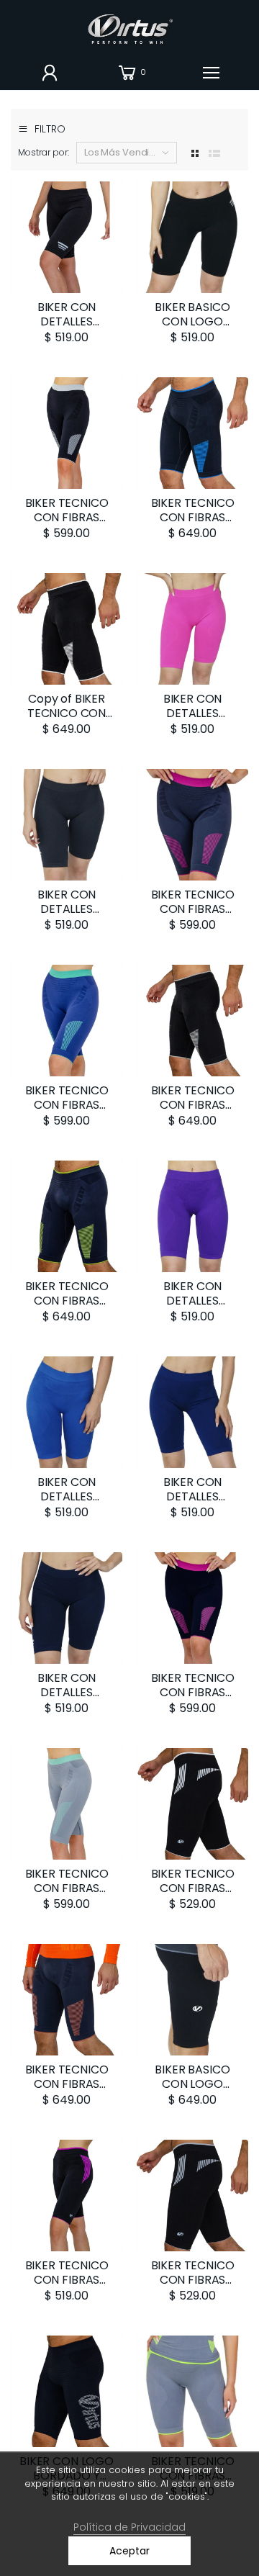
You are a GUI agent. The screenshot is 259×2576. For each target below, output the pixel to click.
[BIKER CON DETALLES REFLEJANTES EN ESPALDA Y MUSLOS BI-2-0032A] (67, 237)
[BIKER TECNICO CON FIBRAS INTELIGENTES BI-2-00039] (67, 2196)
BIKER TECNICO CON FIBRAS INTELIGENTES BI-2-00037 (66, 524)
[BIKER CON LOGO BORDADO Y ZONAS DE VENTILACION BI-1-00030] (67, 2391)
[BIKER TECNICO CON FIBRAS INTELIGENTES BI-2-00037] (67, 433)
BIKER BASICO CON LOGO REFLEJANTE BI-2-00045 (192, 329)
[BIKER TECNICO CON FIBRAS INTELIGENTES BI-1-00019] (192, 1804)
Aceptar (129, 2551)
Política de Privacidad (129, 2527)
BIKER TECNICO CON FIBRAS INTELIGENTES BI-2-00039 (66, 2287)
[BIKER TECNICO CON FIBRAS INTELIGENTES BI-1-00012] (192, 433)
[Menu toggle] (211, 73)
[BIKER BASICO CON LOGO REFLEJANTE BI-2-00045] (192, 237)
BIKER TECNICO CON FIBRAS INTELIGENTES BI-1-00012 (192, 524)
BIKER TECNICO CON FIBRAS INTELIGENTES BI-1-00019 (192, 1895)
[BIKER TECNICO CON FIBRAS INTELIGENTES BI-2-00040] (192, 2391)
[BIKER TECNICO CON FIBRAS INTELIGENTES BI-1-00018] (192, 2196)
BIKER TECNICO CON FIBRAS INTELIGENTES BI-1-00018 (192, 2287)
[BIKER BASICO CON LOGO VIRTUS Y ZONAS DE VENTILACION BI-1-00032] (192, 2000)
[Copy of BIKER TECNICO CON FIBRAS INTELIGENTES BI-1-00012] (67, 629)
